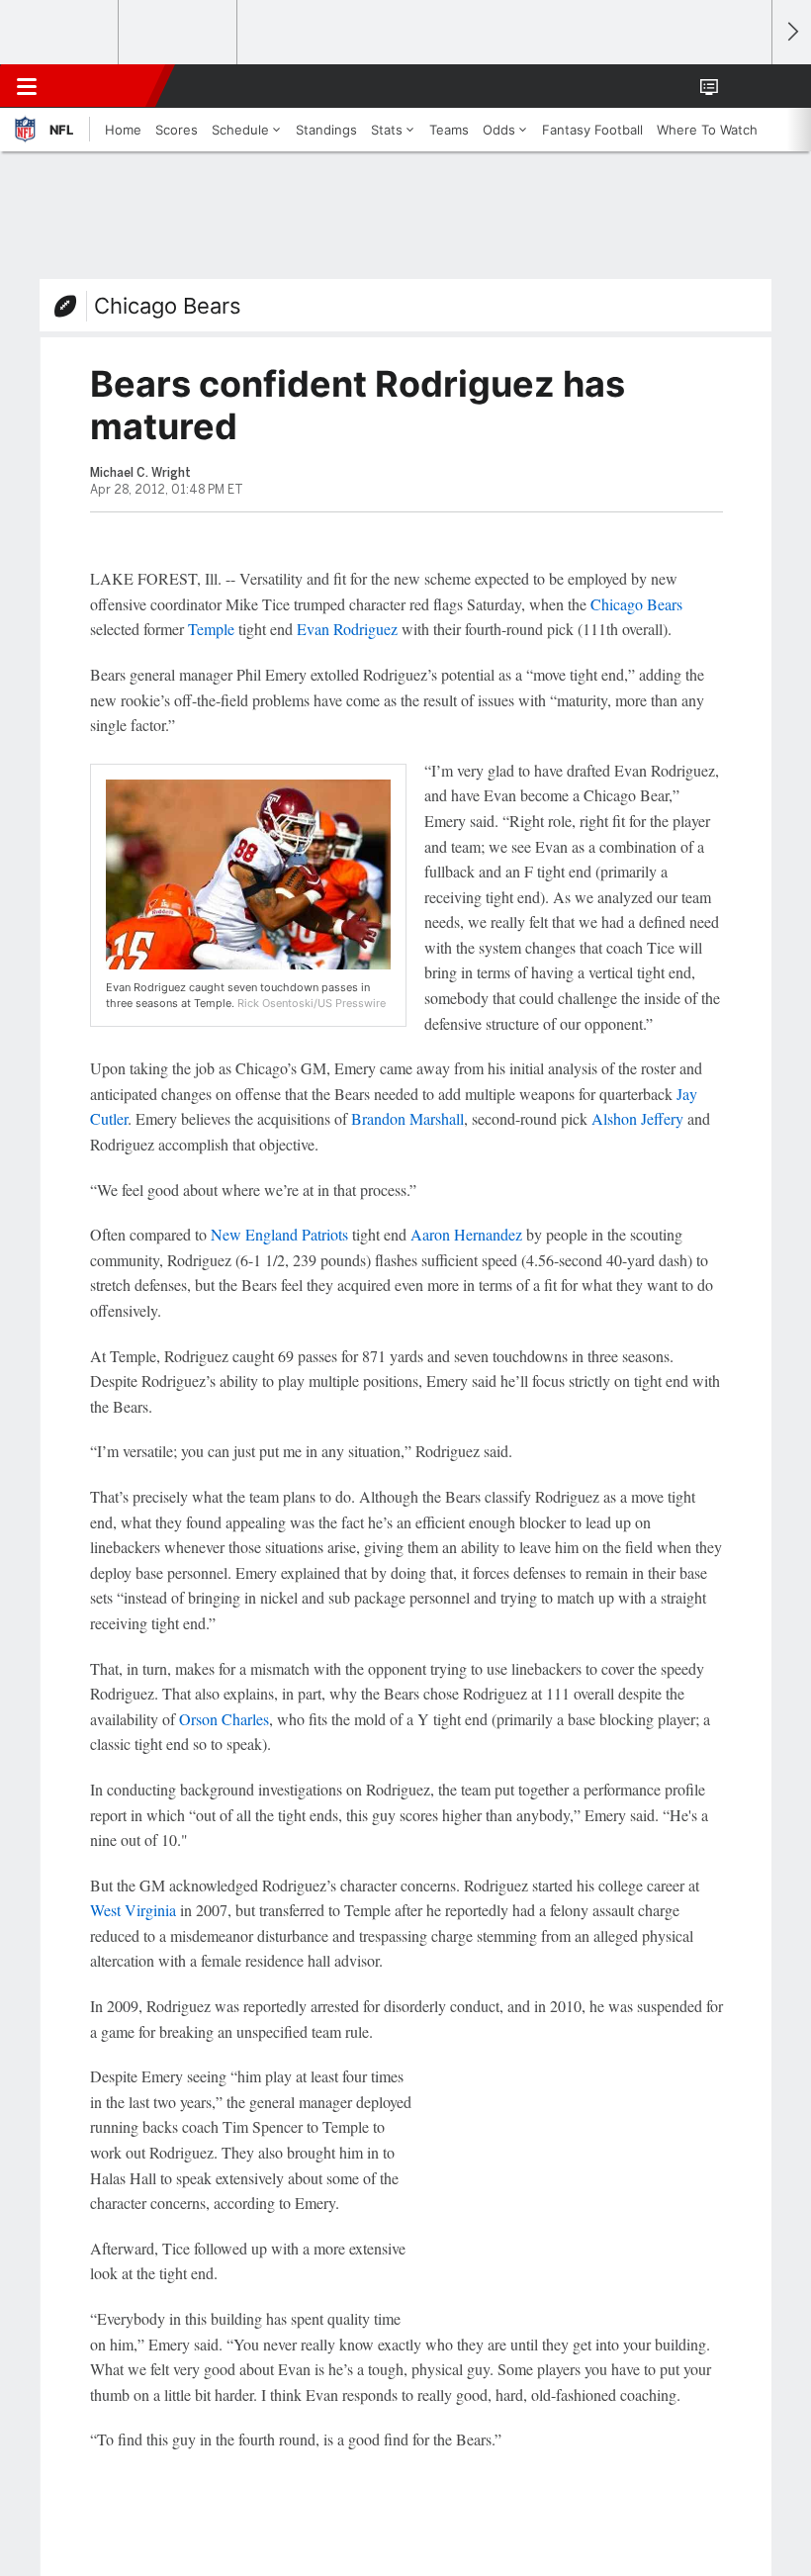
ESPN (106, 86)
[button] (746, 86)
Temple (211, 629)
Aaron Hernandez (466, 1234)
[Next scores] (791, 32)
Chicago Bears (168, 306)
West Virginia (133, 1910)
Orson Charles (224, 1719)
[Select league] (60, 33)
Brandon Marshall (407, 1118)
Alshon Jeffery (637, 1118)
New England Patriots (279, 1234)
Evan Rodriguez (347, 629)
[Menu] (27, 86)
